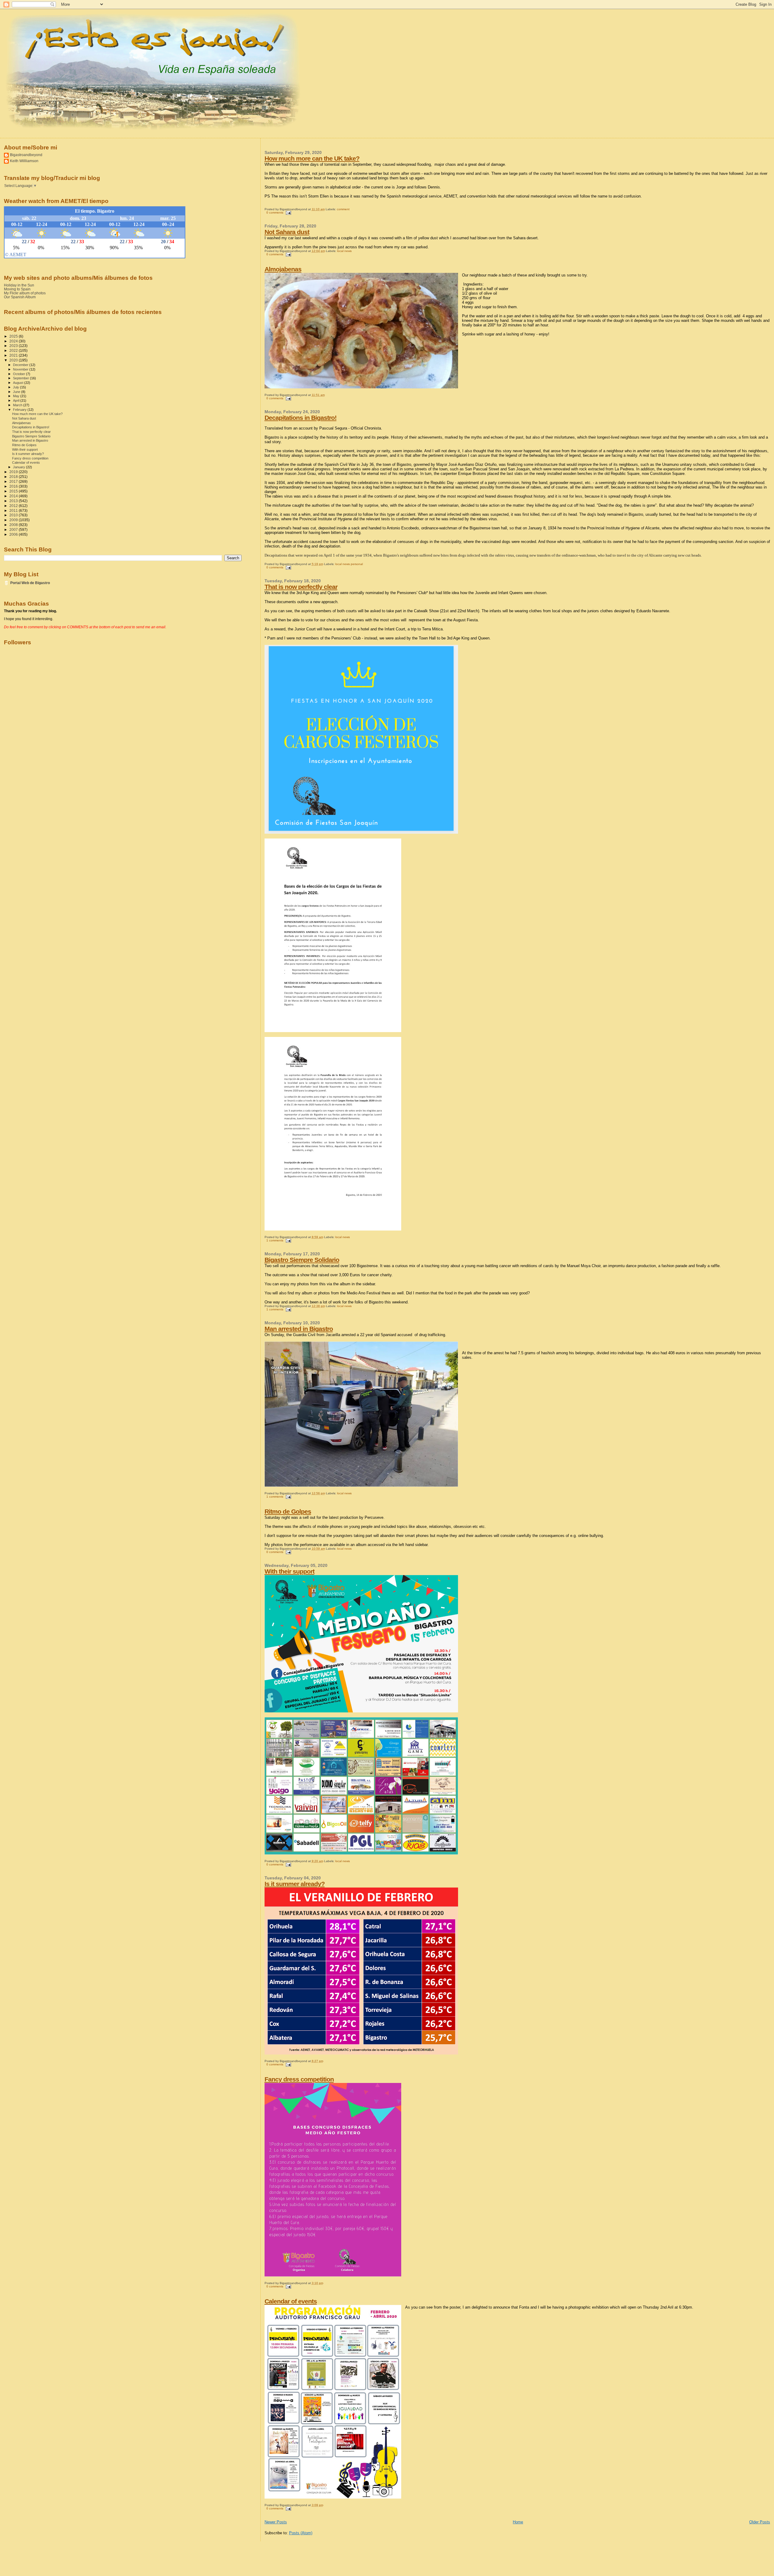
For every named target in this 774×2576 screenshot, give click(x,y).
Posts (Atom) (301, 2533)
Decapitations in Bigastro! (301, 418)
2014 (14, 496)
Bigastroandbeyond (26, 155)
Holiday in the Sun (19, 285)
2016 (14, 486)
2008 (14, 525)
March (18, 405)
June (17, 392)
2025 (14, 336)
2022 (14, 350)
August (19, 383)
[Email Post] (288, 212)
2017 (14, 481)
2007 (14, 530)
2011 (14, 510)
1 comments (275, 1240)
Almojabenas (283, 269)
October (20, 374)
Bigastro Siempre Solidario (302, 1260)
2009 (14, 520)
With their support (289, 1571)
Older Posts (760, 2522)
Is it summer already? (295, 1884)
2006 (14, 534)
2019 (14, 472)
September (21, 378)
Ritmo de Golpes (288, 1511)
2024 (14, 341)
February (20, 410)
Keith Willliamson (24, 161)
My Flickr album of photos (25, 293)
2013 (14, 501)
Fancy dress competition (299, 2079)
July (16, 387)
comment (343, 209)
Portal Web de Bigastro (30, 583)
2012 (14, 506)
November (21, 369)
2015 (14, 491)
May (17, 396)
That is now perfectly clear (301, 587)
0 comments (275, 212)
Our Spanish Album (20, 297)
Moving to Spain (17, 289)
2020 (14, 360)
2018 (14, 477)
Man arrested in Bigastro (299, 1329)
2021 (14, 355)
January (20, 467)
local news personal (349, 564)
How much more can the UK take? (312, 158)
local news (344, 251)
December (21, 365)
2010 (14, 515)
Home (518, 2522)
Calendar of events (291, 2301)
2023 (14, 346)
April (17, 400)
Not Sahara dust (287, 232)
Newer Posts (276, 2522)
